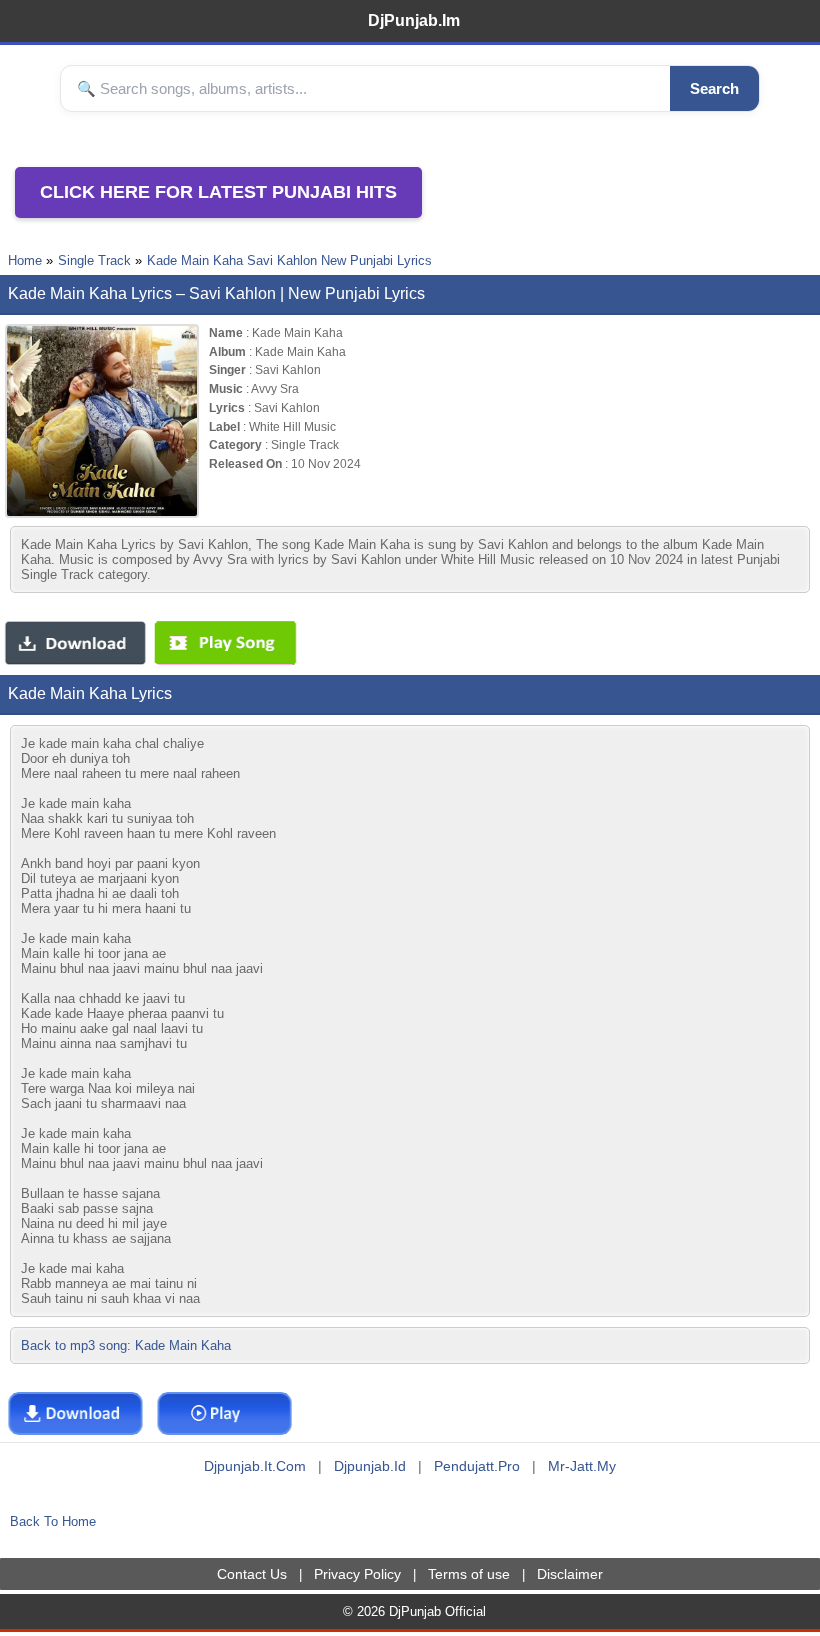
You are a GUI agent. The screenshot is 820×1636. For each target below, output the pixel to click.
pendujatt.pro (477, 1466)
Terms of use (469, 1574)
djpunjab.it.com (255, 1466)
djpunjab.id (370, 1466)
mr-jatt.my (582, 1466)
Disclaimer (570, 1574)
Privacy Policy (357, 1574)
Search (714, 88)
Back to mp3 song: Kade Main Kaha (126, 1345)
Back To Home (53, 1521)
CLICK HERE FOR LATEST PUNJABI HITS (218, 192)
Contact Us (252, 1574)
